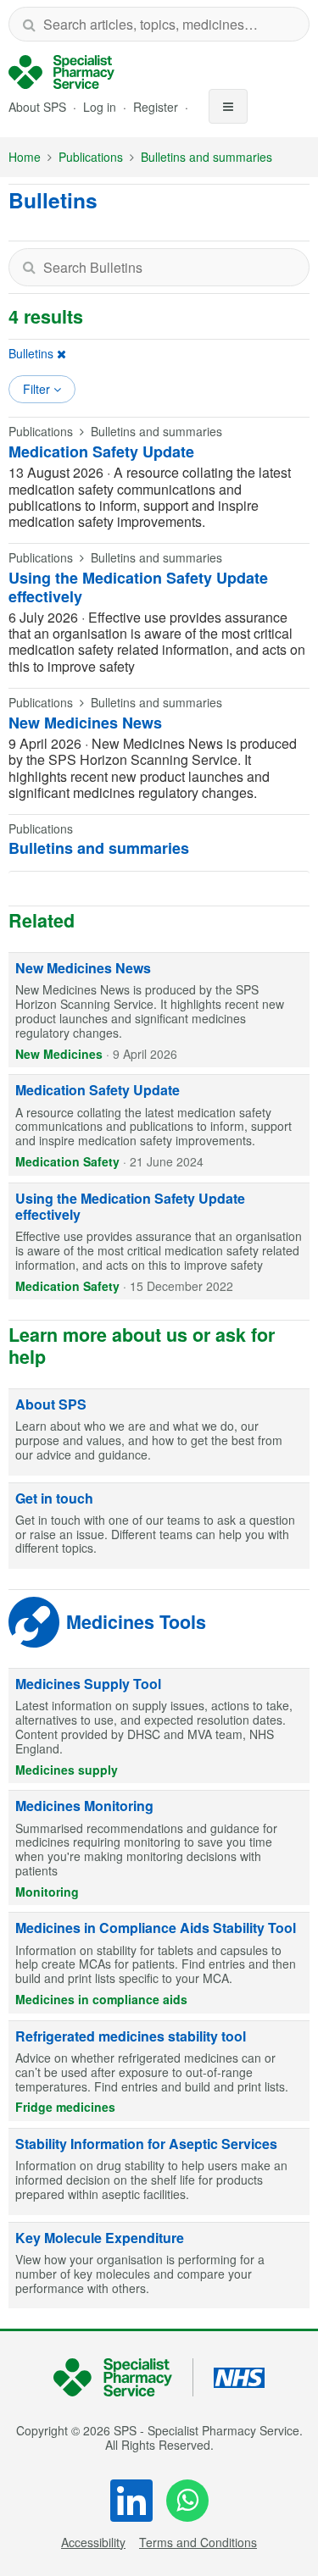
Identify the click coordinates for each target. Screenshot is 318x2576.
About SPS (37, 107)
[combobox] (159, 24)
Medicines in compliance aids (101, 1999)
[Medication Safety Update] (159, 1125)
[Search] (29, 24)
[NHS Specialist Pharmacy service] (61, 72)
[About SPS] (159, 1432)
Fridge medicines (65, 2107)
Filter (38, 389)
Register (157, 107)
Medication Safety (67, 1161)
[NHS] (123, 2377)
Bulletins (31, 353)
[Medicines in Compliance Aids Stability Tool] (159, 1963)
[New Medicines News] (159, 1010)
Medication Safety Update (101, 451)
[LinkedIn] (131, 2501)
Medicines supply (67, 1770)
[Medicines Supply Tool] (159, 1726)
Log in (101, 107)
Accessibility (93, 2542)
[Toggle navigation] (228, 106)
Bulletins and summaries (206, 157)
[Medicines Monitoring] (159, 1848)
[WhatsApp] (187, 2501)
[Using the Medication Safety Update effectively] (159, 1242)
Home (25, 157)
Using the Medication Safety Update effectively (138, 587)
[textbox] (159, 267)
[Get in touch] (159, 1526)
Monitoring (47, 1892)
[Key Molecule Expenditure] (159, 2266)
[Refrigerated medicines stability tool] (159, 2071)
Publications (91, 157)
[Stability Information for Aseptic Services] (159, 2172)
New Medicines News (85, 723)
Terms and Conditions (198, 2542)
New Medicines (59, 1054)
